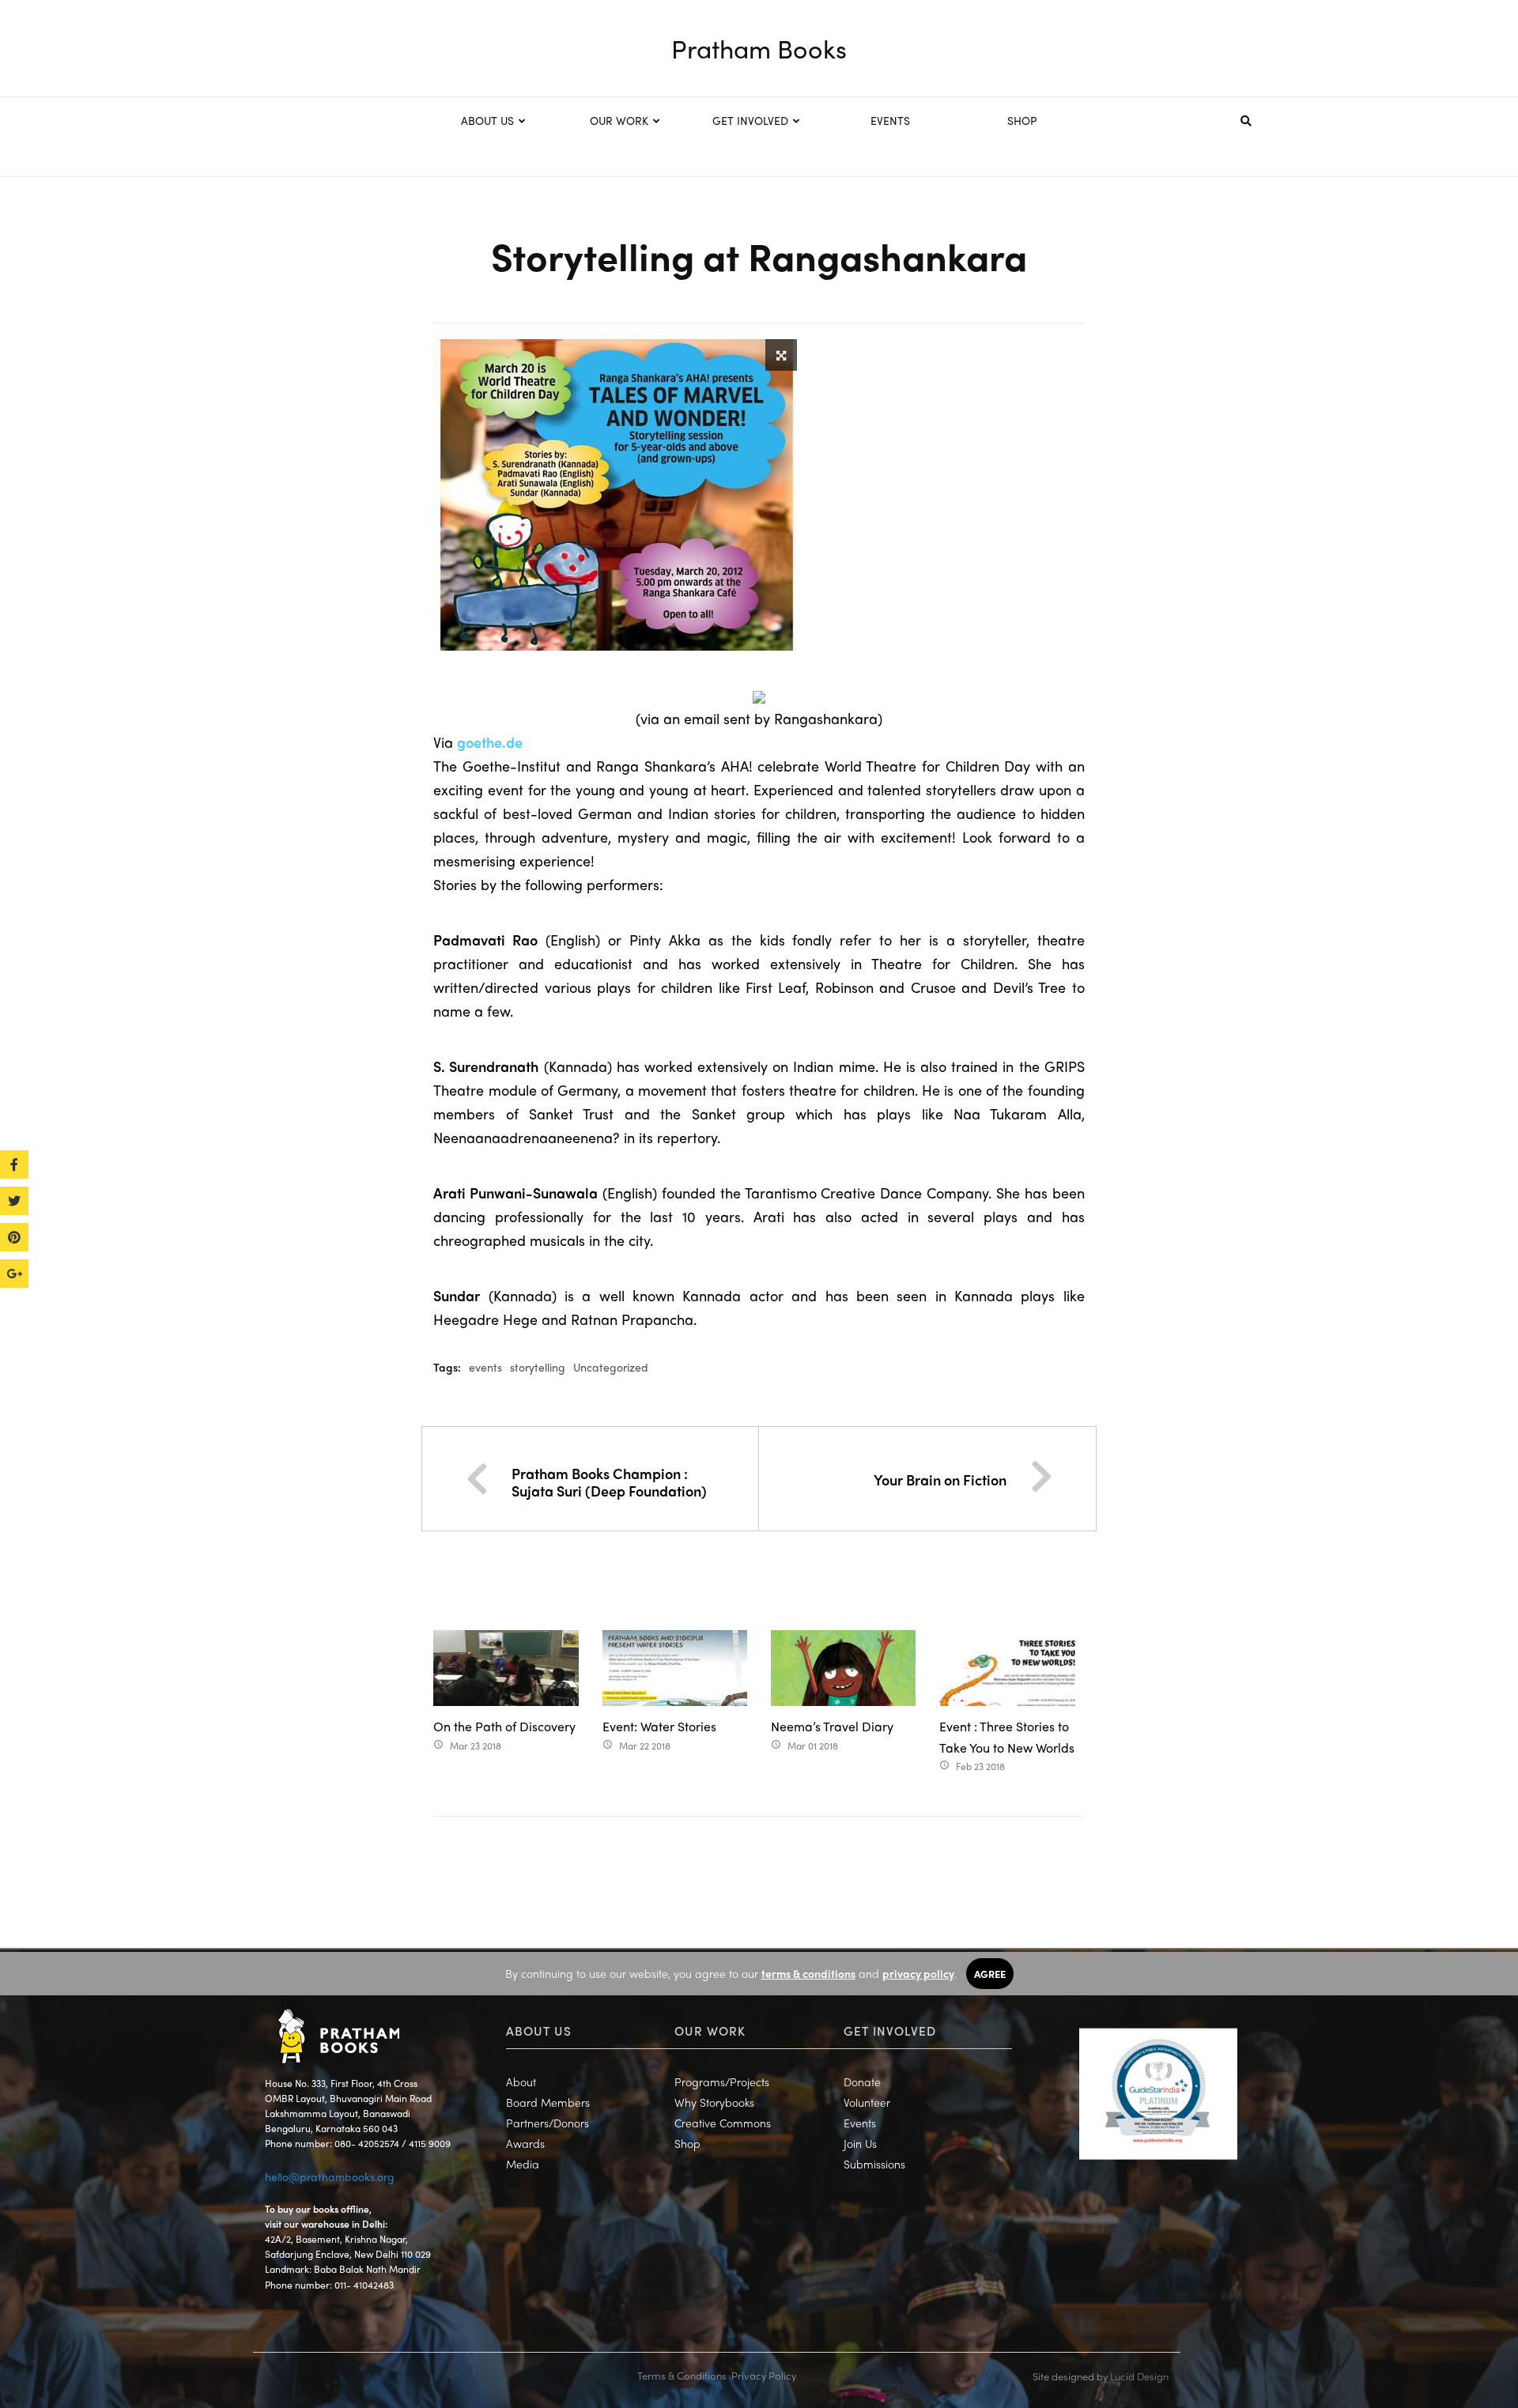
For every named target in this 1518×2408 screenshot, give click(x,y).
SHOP (1022, 120)
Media (523, 2164)
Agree (990, 1974)
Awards (525, 2143)
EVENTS (890, 120)
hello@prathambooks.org (330, 2176)
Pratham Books (759, 48)
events (485, 1367)
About (521, 2082)
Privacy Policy (764, 2375)
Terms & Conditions (682, 2375)
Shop (687, 2143)
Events (860, 2123)
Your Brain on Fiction (940, 1480)
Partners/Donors (548, 2123)
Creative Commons (723, 2123)
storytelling (538, 1367)
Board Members (548, 2102)
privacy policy (918, 1973)
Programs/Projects (722, 2082)
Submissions (874, 2164)
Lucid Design (1139, 2376)
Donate (862, 2082)
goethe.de (490, 742)
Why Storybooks (714, 2102)
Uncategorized (611, 1367)
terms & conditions (808, 1973)
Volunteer (867, 2102)
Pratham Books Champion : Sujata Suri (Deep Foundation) (609, 1482)
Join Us (860, 2143)
